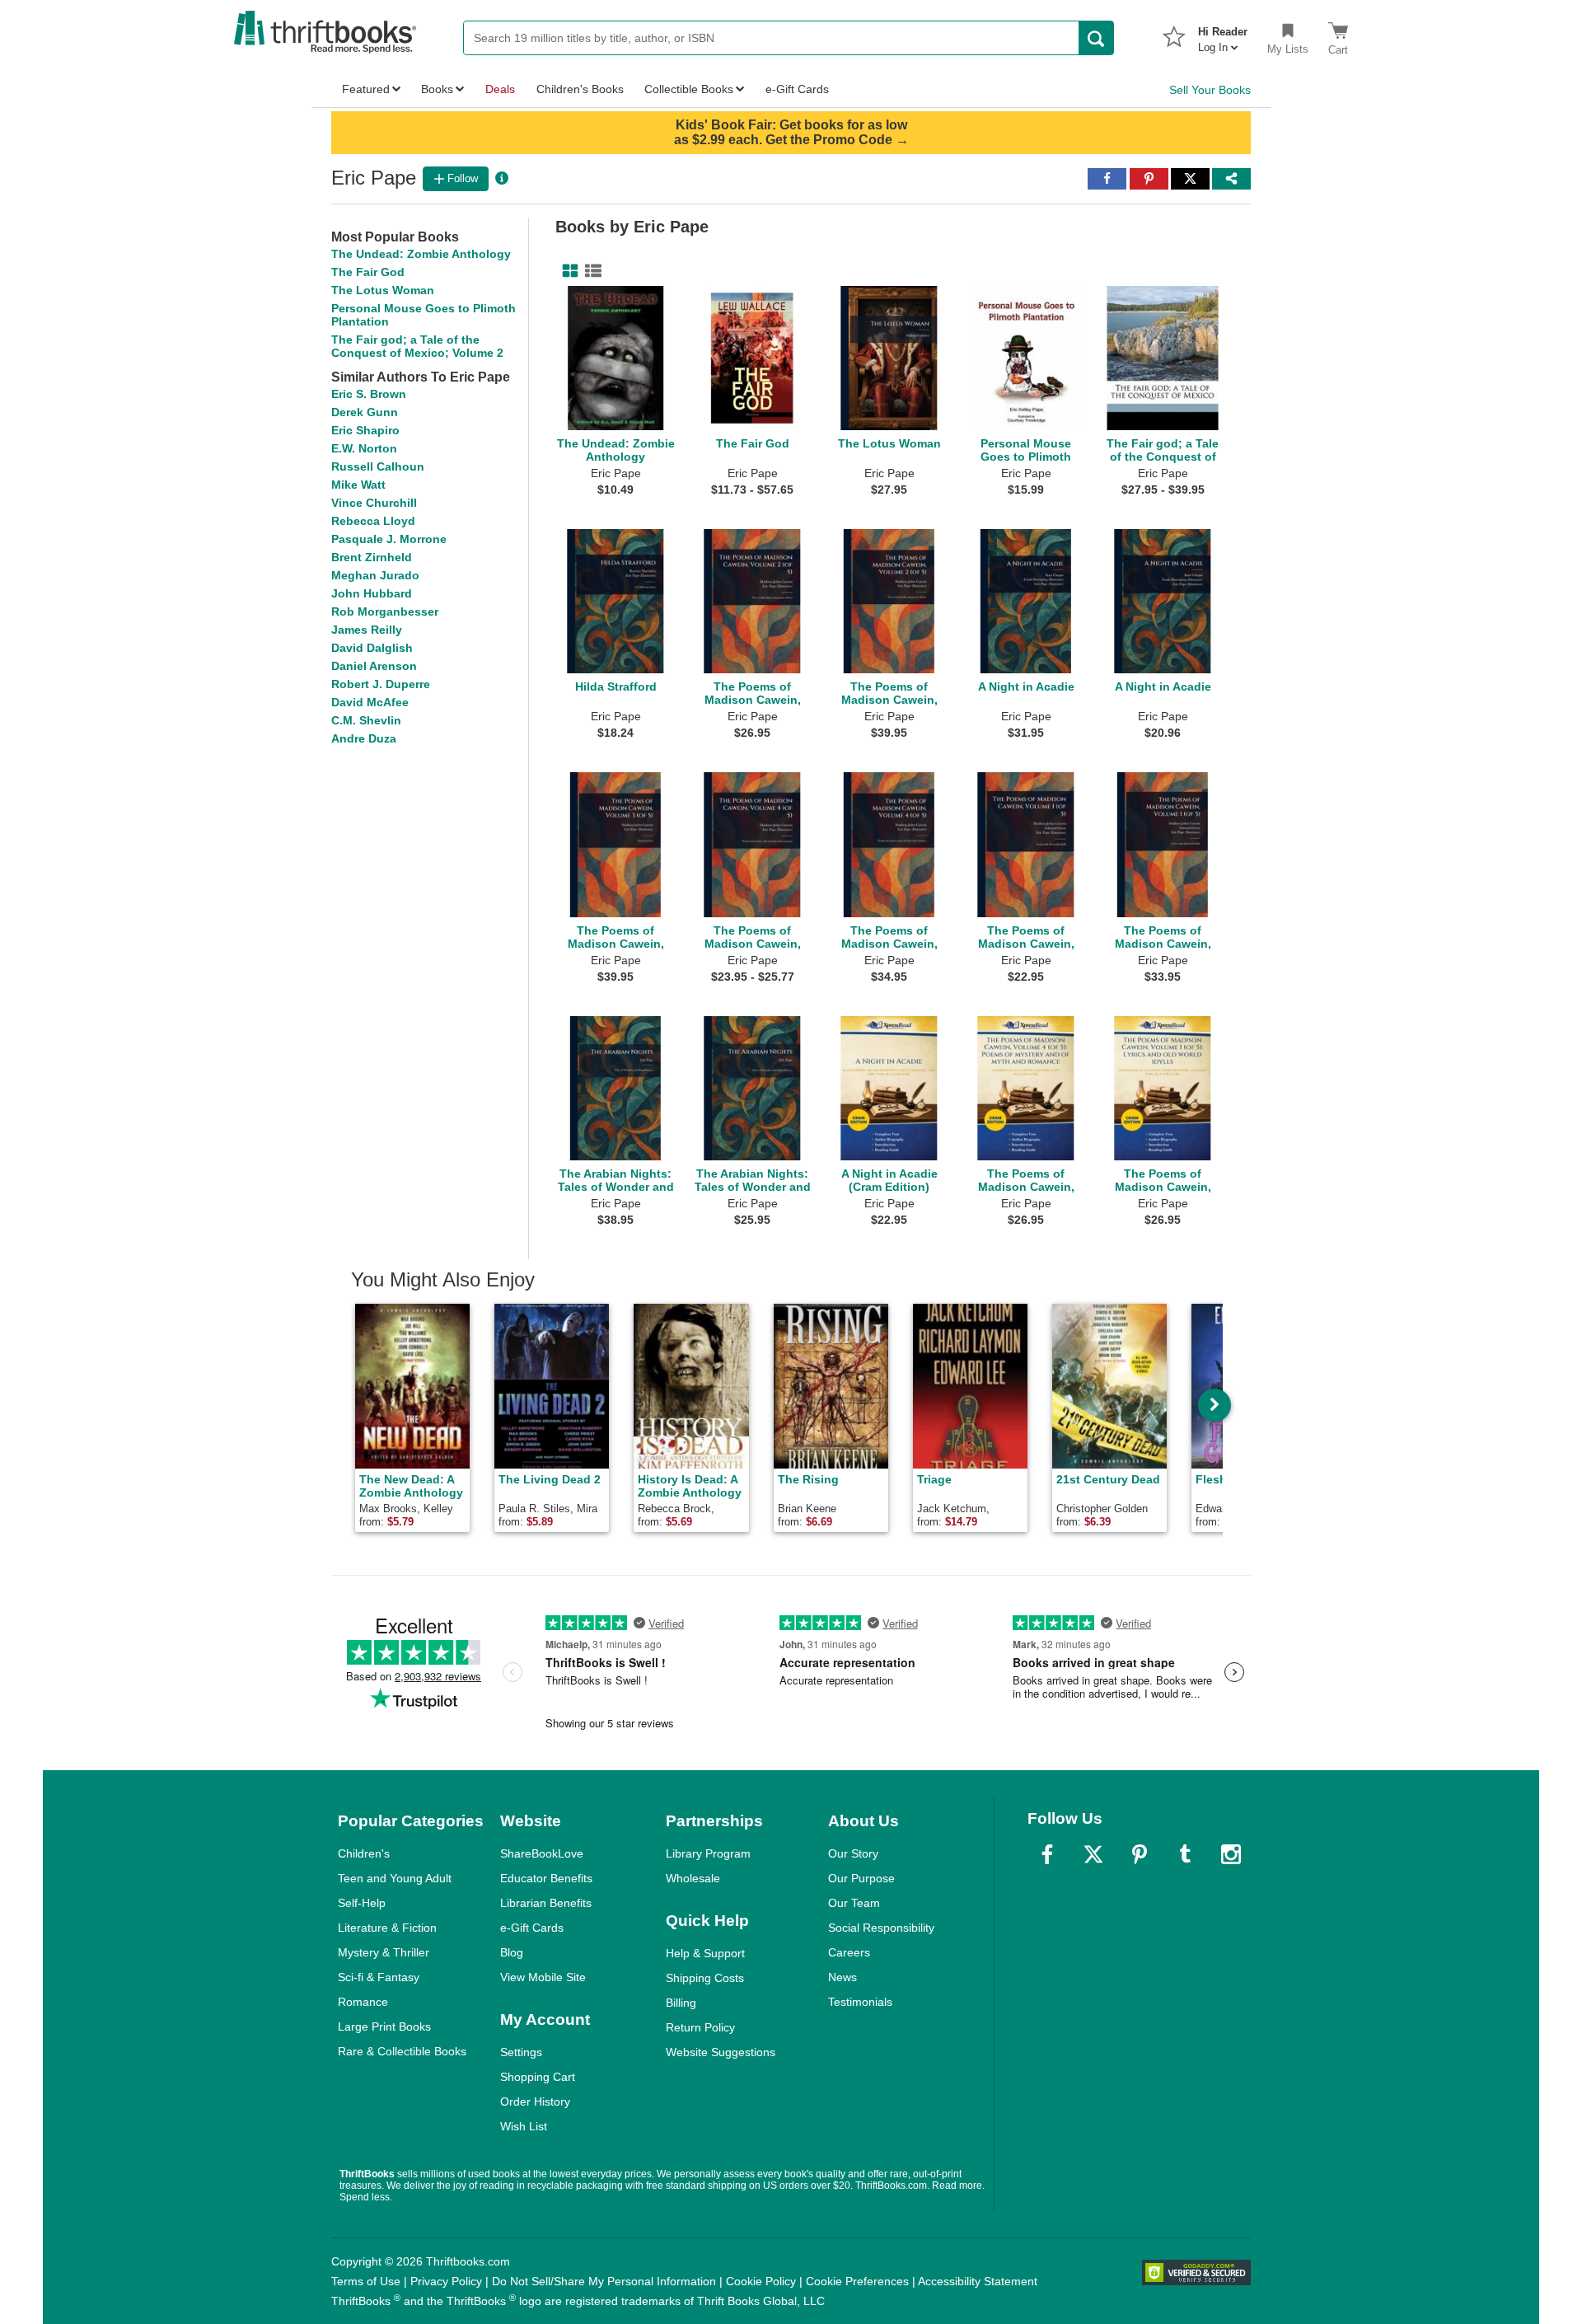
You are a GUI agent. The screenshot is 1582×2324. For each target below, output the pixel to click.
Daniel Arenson (374, 666)
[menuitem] (1223, 35)
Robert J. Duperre (381, 684)
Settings (521, 2052)
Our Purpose (861, 1878)
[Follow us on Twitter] (1093, 1854)
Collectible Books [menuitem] (689, 89)
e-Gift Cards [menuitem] (797, 89)
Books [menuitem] (437, 89)
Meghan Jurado (375, 575)
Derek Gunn (365, 412)
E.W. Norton (364, 448)
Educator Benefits (546, 1878)
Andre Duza (364, 738)
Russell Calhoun (378, 466)
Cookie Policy (761, 2281)
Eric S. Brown (369, 394)
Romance (363, 2002)
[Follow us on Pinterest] (1140, 1854)
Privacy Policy (446, 2281)
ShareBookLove (542, 1853)
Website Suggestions (721, 2052)
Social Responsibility (881, 1928)
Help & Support (705, 1953)
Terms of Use (366, 2281)
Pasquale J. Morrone (389, 539)
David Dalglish (372, 648)
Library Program (708, 1853)
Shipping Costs (705, 1978)
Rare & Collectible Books (402, 2051)
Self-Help (362, 1903)
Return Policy (700, 2027)
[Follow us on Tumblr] (1185, 1854)
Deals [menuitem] (500, 89)
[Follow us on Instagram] (1231, 1854)
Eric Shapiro (365, 430)
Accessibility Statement (978, 2281)
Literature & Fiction (387, 1928)
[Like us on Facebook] (1047, 1854)
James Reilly (367, 630)
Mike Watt (358, 485)
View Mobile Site (543, 1977)
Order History (535, 2101)
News (842, 1977)
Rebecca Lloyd (373, 521)
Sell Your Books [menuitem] (1210, 90)
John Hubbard (372, 593)
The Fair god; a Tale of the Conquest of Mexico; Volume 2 (417, 346)
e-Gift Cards (532, 1928)
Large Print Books (384, 2026)
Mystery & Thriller (384, 1952)
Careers (849, 1952)
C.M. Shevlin (366, 720)
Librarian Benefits (546, 1903)
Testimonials (860, 2002)
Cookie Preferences (857, 2281)
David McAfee (370, 702)
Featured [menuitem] (366, 89)
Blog (512, 1952)
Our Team (854, 1903)
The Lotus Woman (383, 290)
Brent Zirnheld (372, 557)
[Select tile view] (590, 271)
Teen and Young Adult (395, 1878)
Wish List (524, 2126)
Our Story (853, 1853)
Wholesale (693, 1878)
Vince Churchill (374, 503)
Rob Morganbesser (385, 611)
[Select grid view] (567, 271)
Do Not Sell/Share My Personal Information (604, 2281)
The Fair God (368, 272)
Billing (681, 2003)
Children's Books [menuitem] (580, 89)
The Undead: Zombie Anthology (421, 254)
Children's (364, 1853)
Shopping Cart (538, 2077)
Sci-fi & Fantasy (379, 1977)
